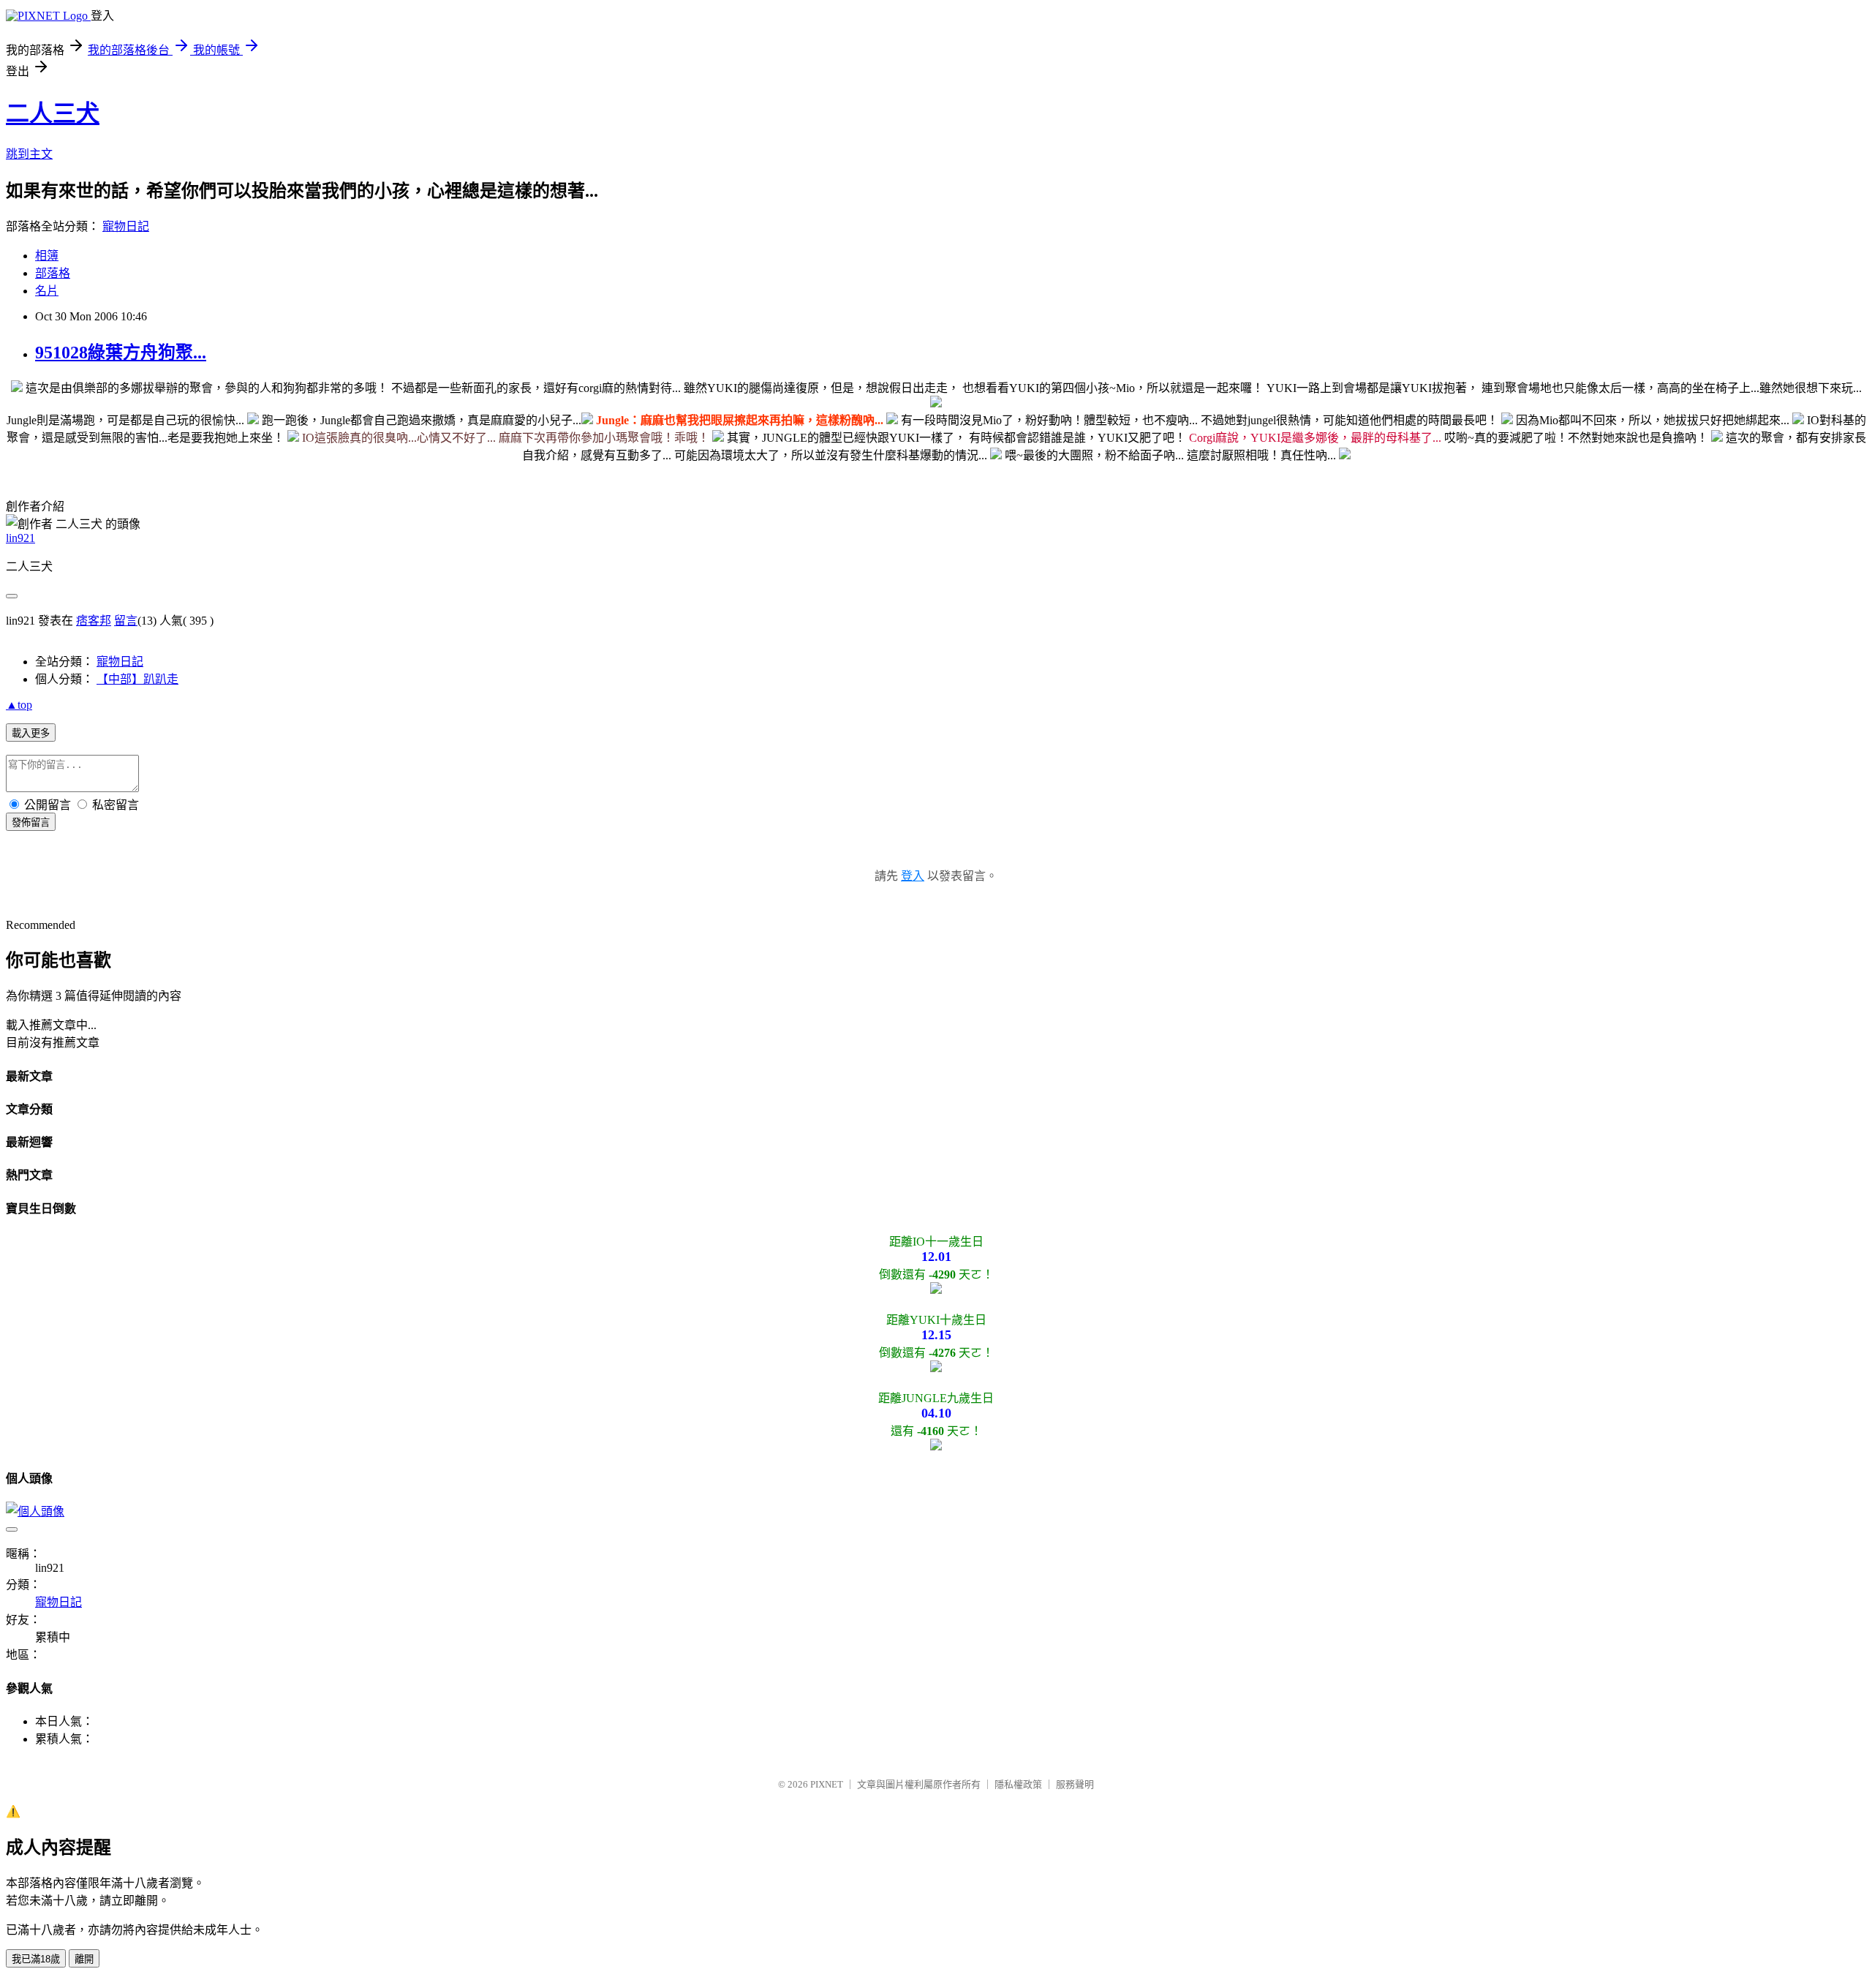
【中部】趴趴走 (137, 679)
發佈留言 (31, 822)
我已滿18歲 (36, 1959)
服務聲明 (1075, 1784)
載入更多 (31, 733)
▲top (19, 705)
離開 (84, 1959)
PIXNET (827, 1784)
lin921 (20, 538)
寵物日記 (126, 226)
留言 (126, 621)
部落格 (53, 273)
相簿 (47, 256)
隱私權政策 (1018, 1784)
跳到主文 (29, 154)
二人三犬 (53, 113)
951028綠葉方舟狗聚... (121, 353)
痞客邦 (94, 621)
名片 (47, 291)
